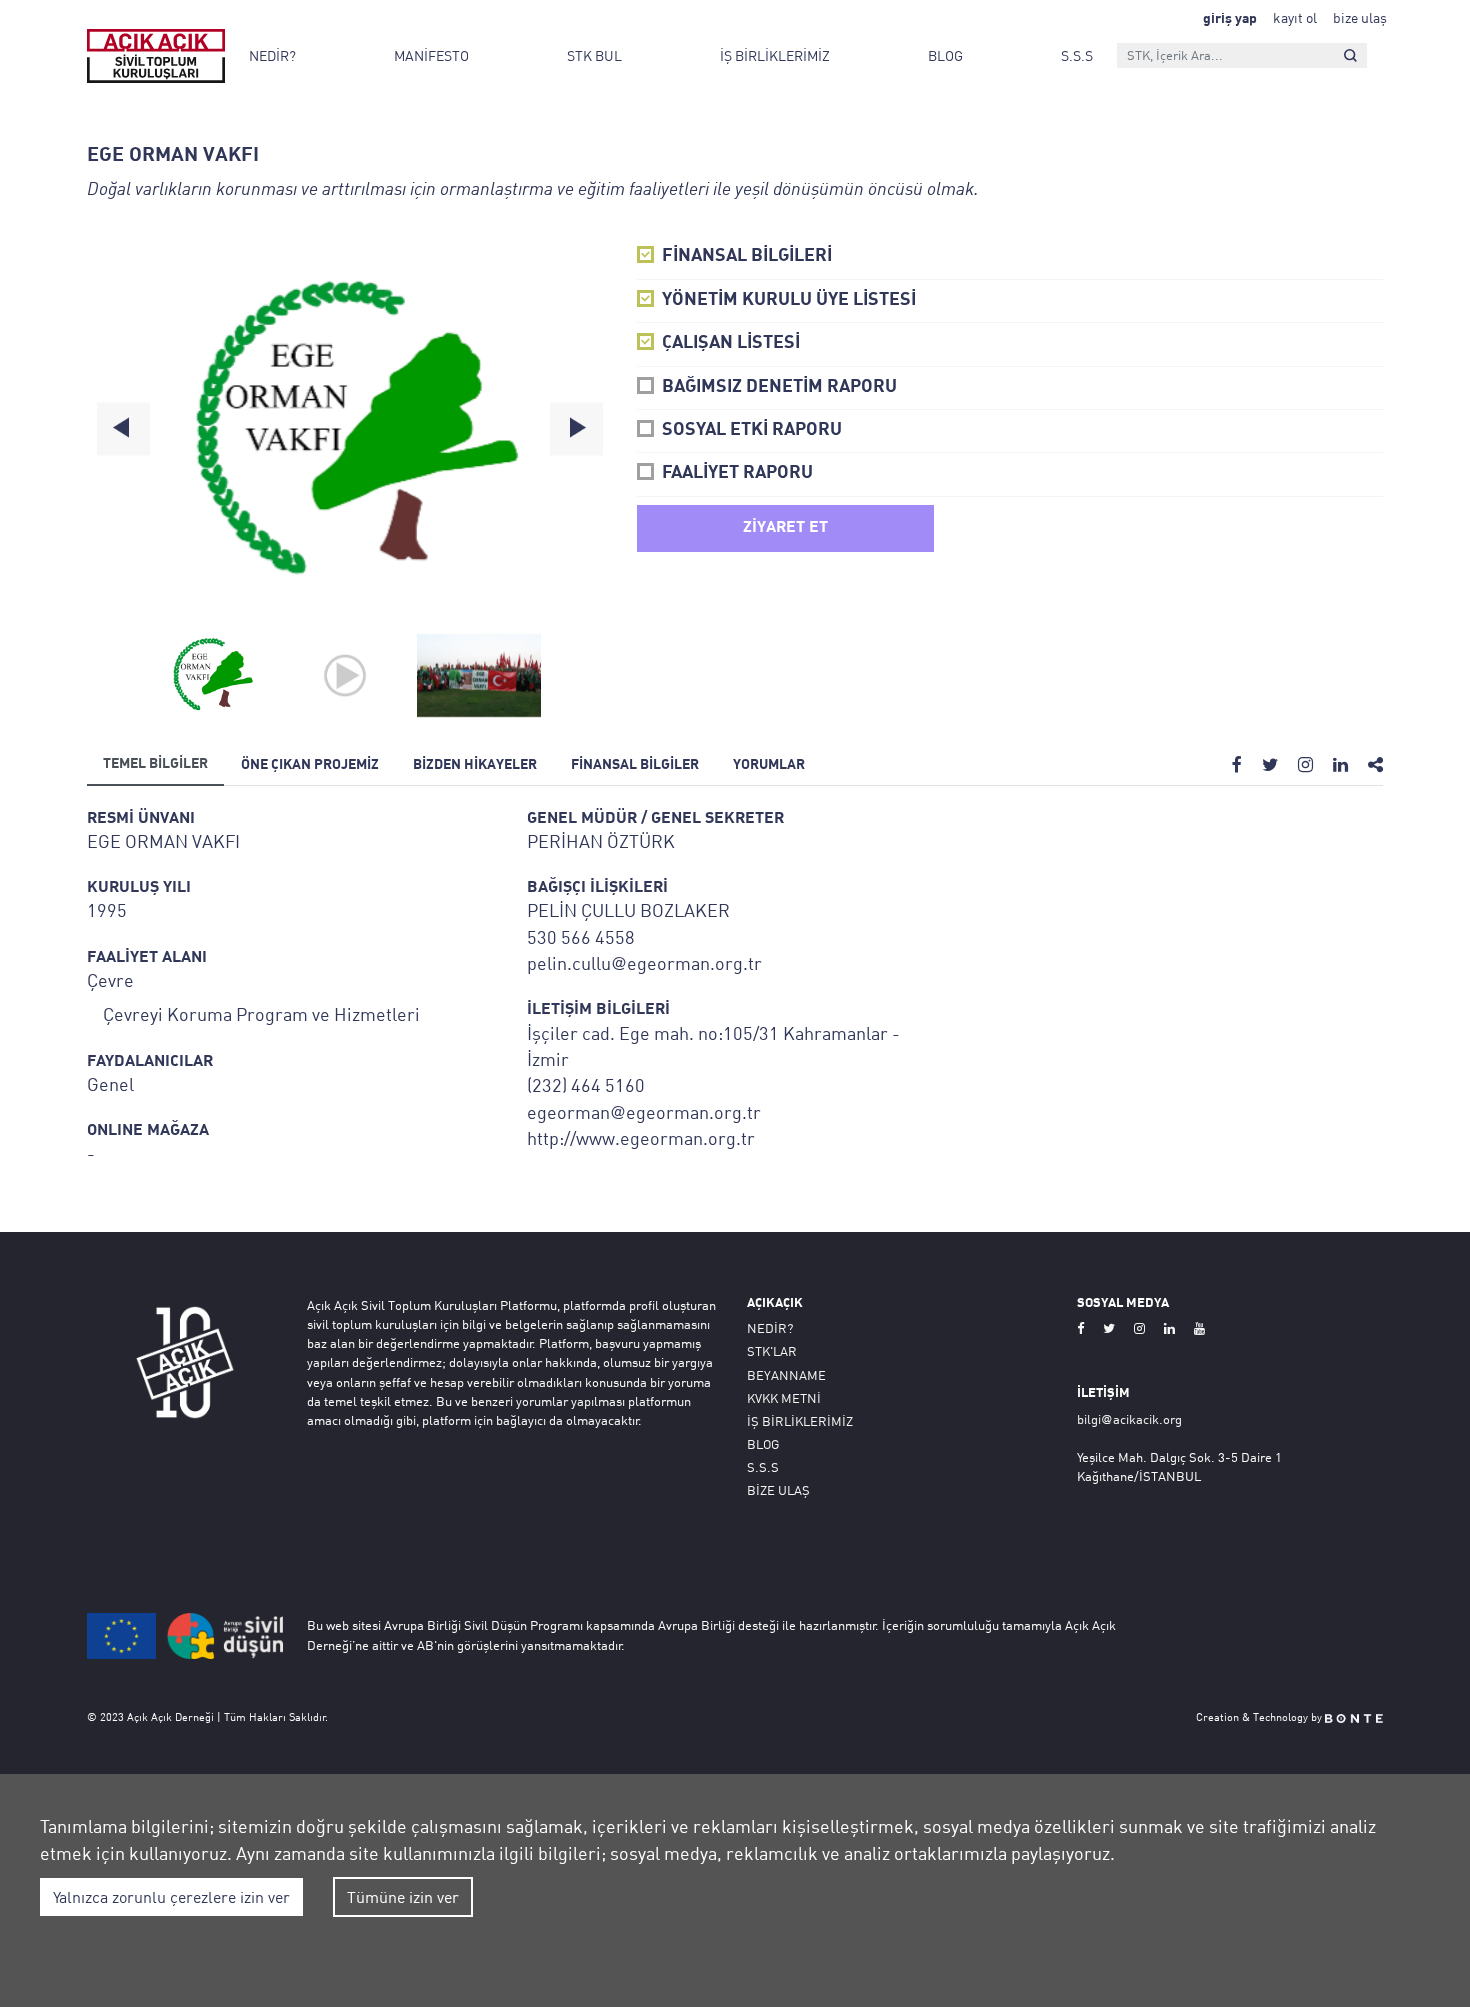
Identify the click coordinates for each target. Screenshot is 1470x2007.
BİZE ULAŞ (778, 1490)
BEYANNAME (786, 1375)
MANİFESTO (431, 55)
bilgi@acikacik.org (1129, 1419)
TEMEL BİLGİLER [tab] (155, 764)
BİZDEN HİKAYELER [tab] (475, 765)
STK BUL (594, 55)
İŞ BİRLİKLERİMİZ (775, 55)
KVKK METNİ (784, 1398)
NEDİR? (272, 55)
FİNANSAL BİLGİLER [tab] (635, 765)
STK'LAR (772, 1351)
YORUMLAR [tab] (769, 765)
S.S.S (1077, 55)
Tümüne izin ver (403, 1897)
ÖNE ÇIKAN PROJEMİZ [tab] (310, 765)
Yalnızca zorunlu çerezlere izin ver (171, 1897)
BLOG (945, 55)
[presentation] (123, 428)
